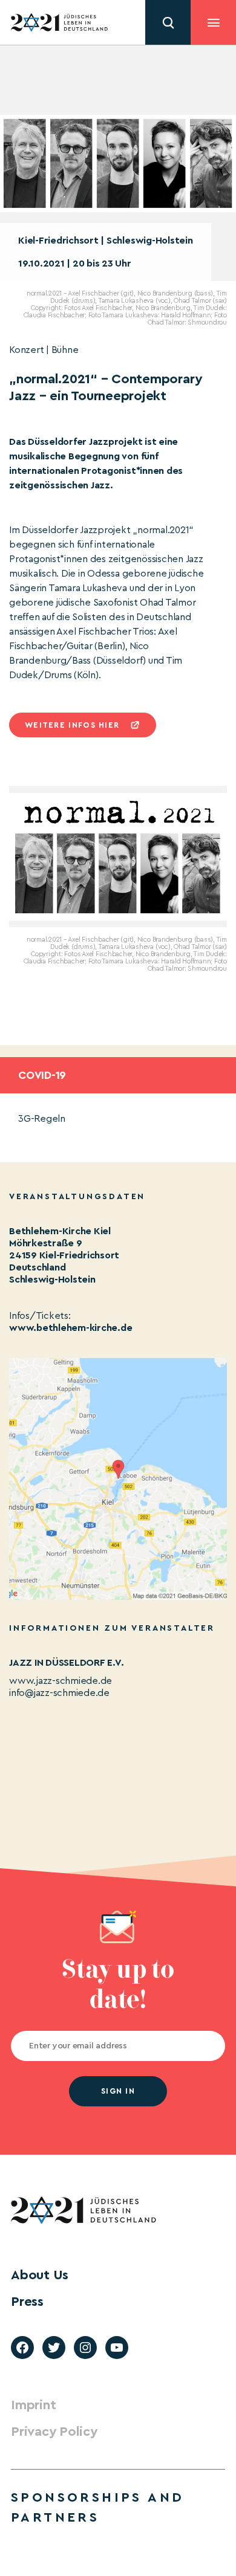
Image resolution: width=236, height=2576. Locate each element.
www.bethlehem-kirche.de (70, 1328)
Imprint (33, 2405)
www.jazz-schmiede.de (61, 1681)
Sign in (118, 2091)
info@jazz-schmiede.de (59, 1693)
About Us (40, 2275)
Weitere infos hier (72, 725)
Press (27, 2302)
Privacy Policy (54, 2432)
